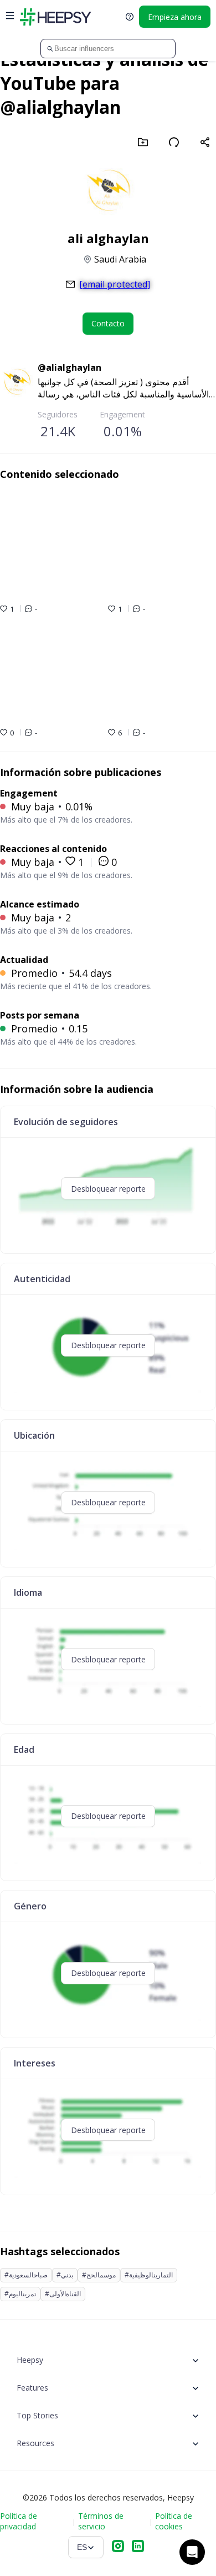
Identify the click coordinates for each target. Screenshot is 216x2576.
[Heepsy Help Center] (130, 17)
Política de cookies (174, 2521)
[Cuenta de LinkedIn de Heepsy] (138, 2547)
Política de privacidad (19, 2521)
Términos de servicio (101, 2521)
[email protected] (115, 284)
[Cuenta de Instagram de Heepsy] (118, 2547)
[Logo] (55, 17)
